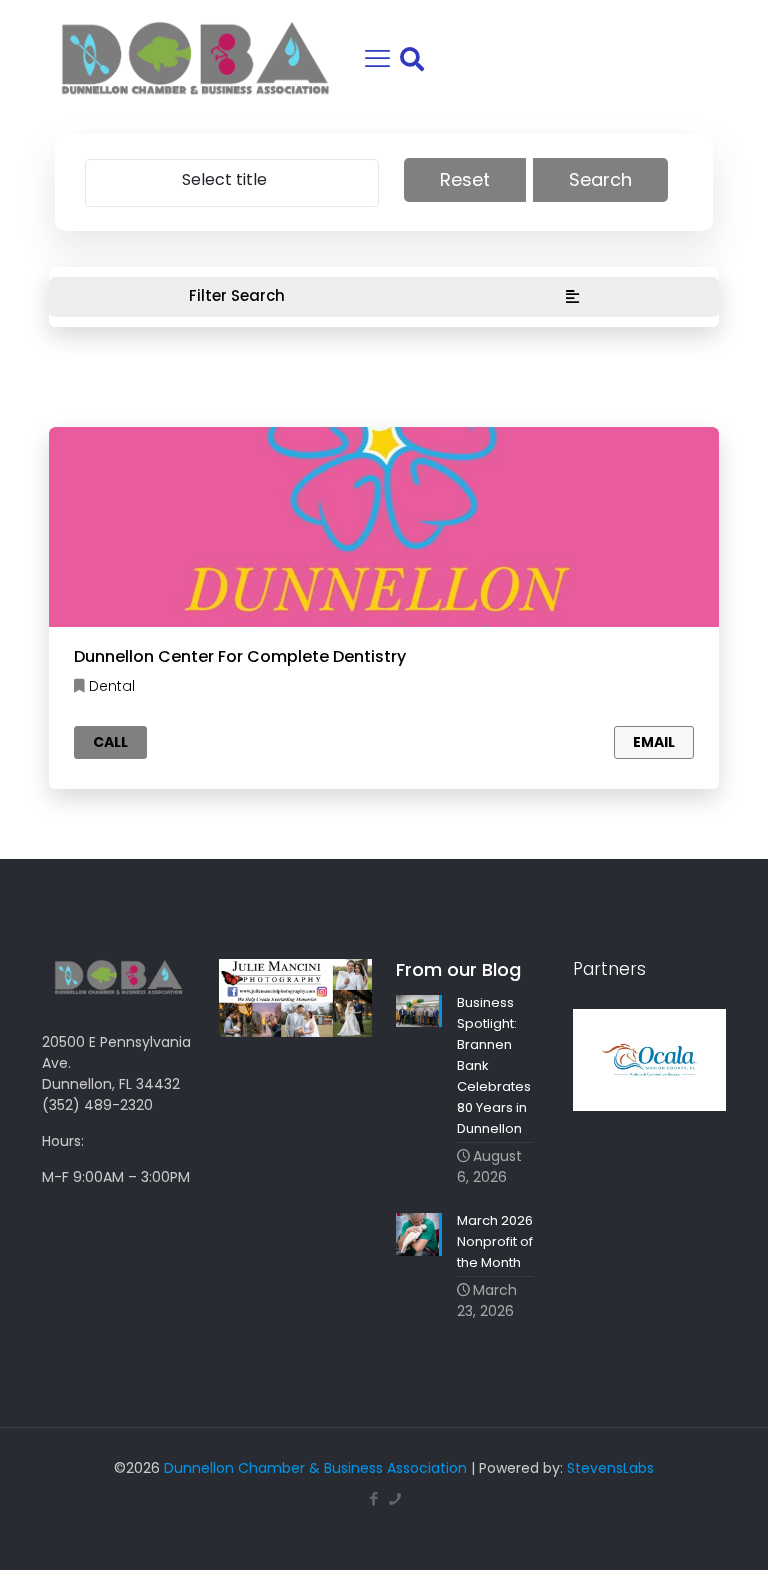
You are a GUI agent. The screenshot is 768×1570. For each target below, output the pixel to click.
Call (110, 742)
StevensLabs (610, 1468)
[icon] (394, 1498)
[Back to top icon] (672, 1529)
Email (654, 742)
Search (600, 179)
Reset (465, 179)
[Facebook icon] (373, 1498)
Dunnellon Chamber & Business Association (315, 1468)
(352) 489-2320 (97, 1105)
